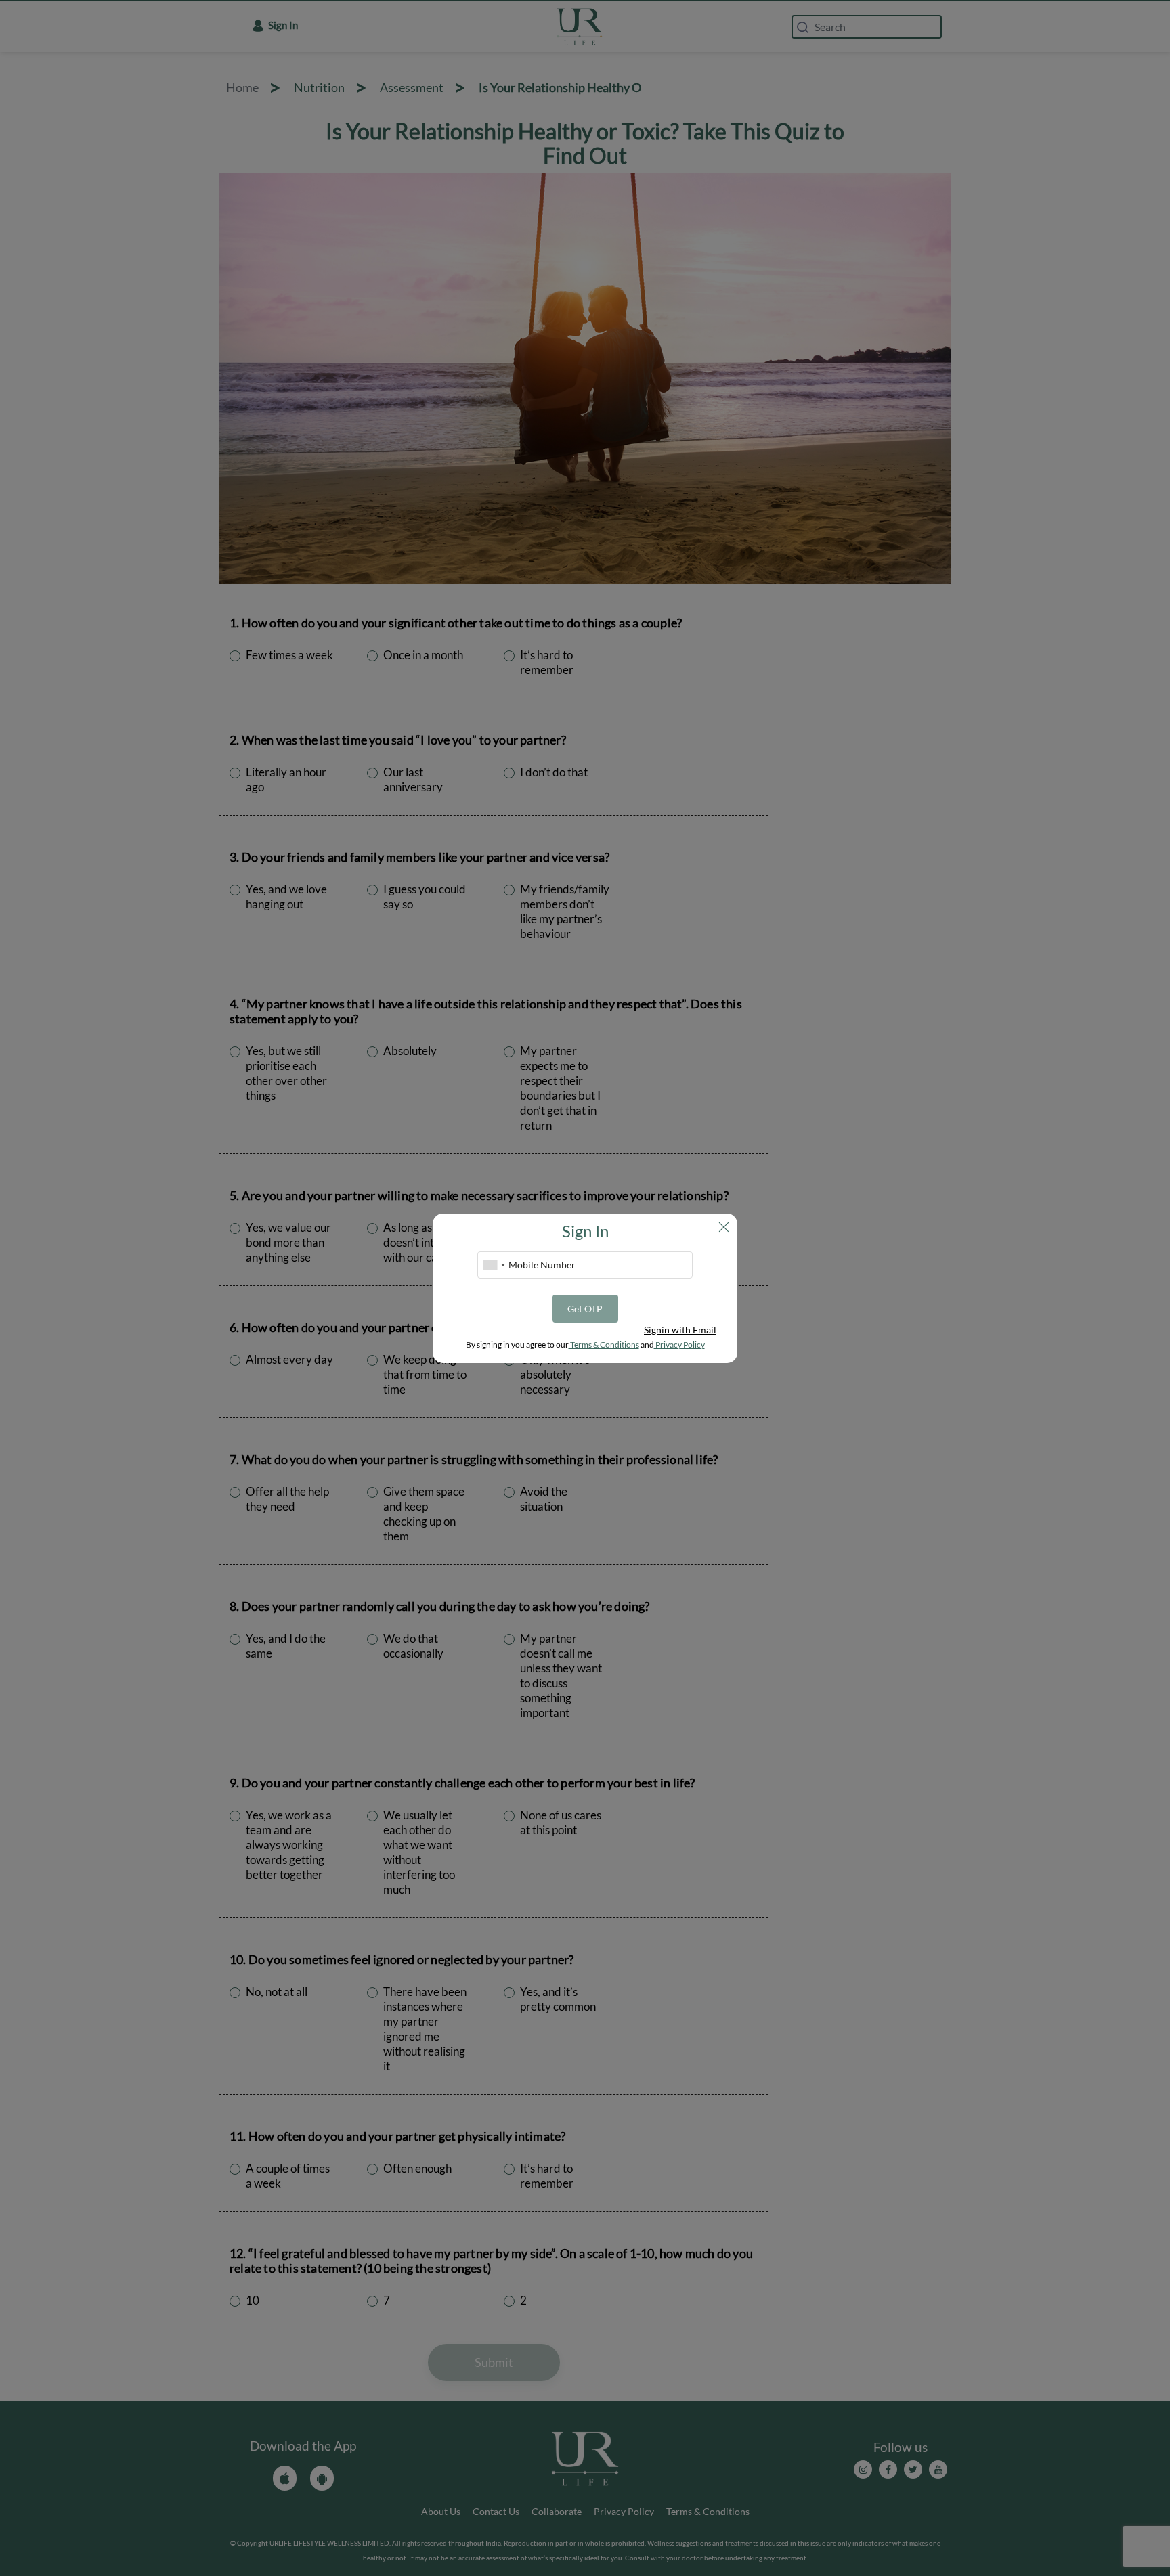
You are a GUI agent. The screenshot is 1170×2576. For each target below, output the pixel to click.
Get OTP (585, 1309)
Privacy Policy (679, 1345)
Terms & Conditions (604, 1345)
